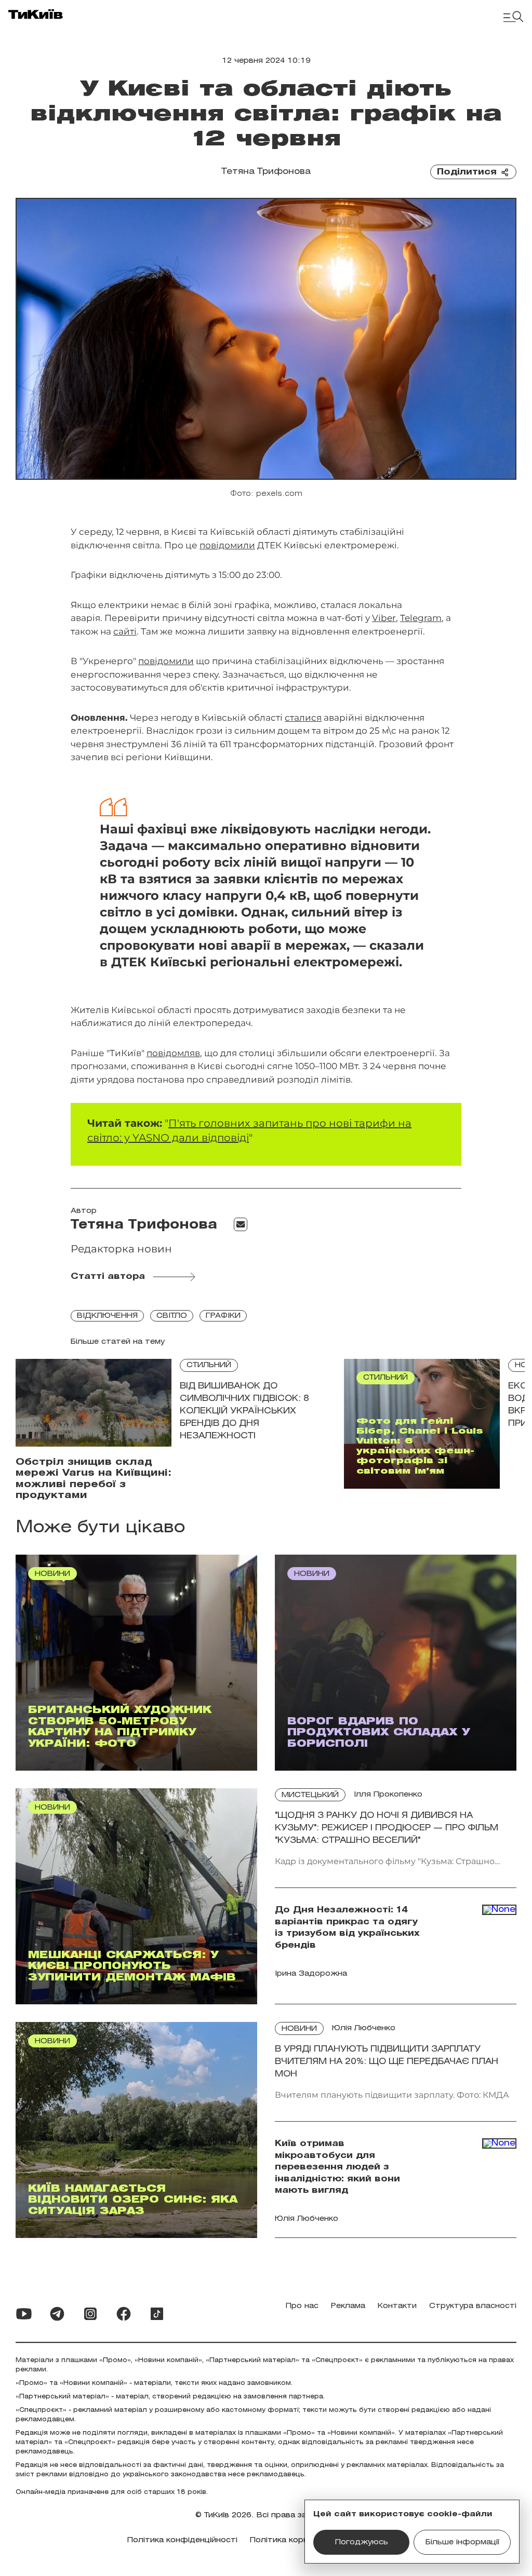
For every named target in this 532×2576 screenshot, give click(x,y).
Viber (384, 618)
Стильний (209, 1365)
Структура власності (473, 2306)
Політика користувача (295, 2540)
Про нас (302, 2306)
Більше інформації (462, 2543)
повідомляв (173, 1053)
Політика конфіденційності (182, 2540)
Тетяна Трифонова (266, 172)
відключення (107, 1316)
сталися (303, 718)
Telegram (421, 618)
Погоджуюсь (362, 2543)
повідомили (227, 545)
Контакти (397, 2306)
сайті (125, 631)
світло (172, 1316)
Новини (299, 2029)
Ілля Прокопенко (388, 1795)
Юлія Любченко (364, 2028)
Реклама (348, 2306)
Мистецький (310, 1795)
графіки (223, 1316)
